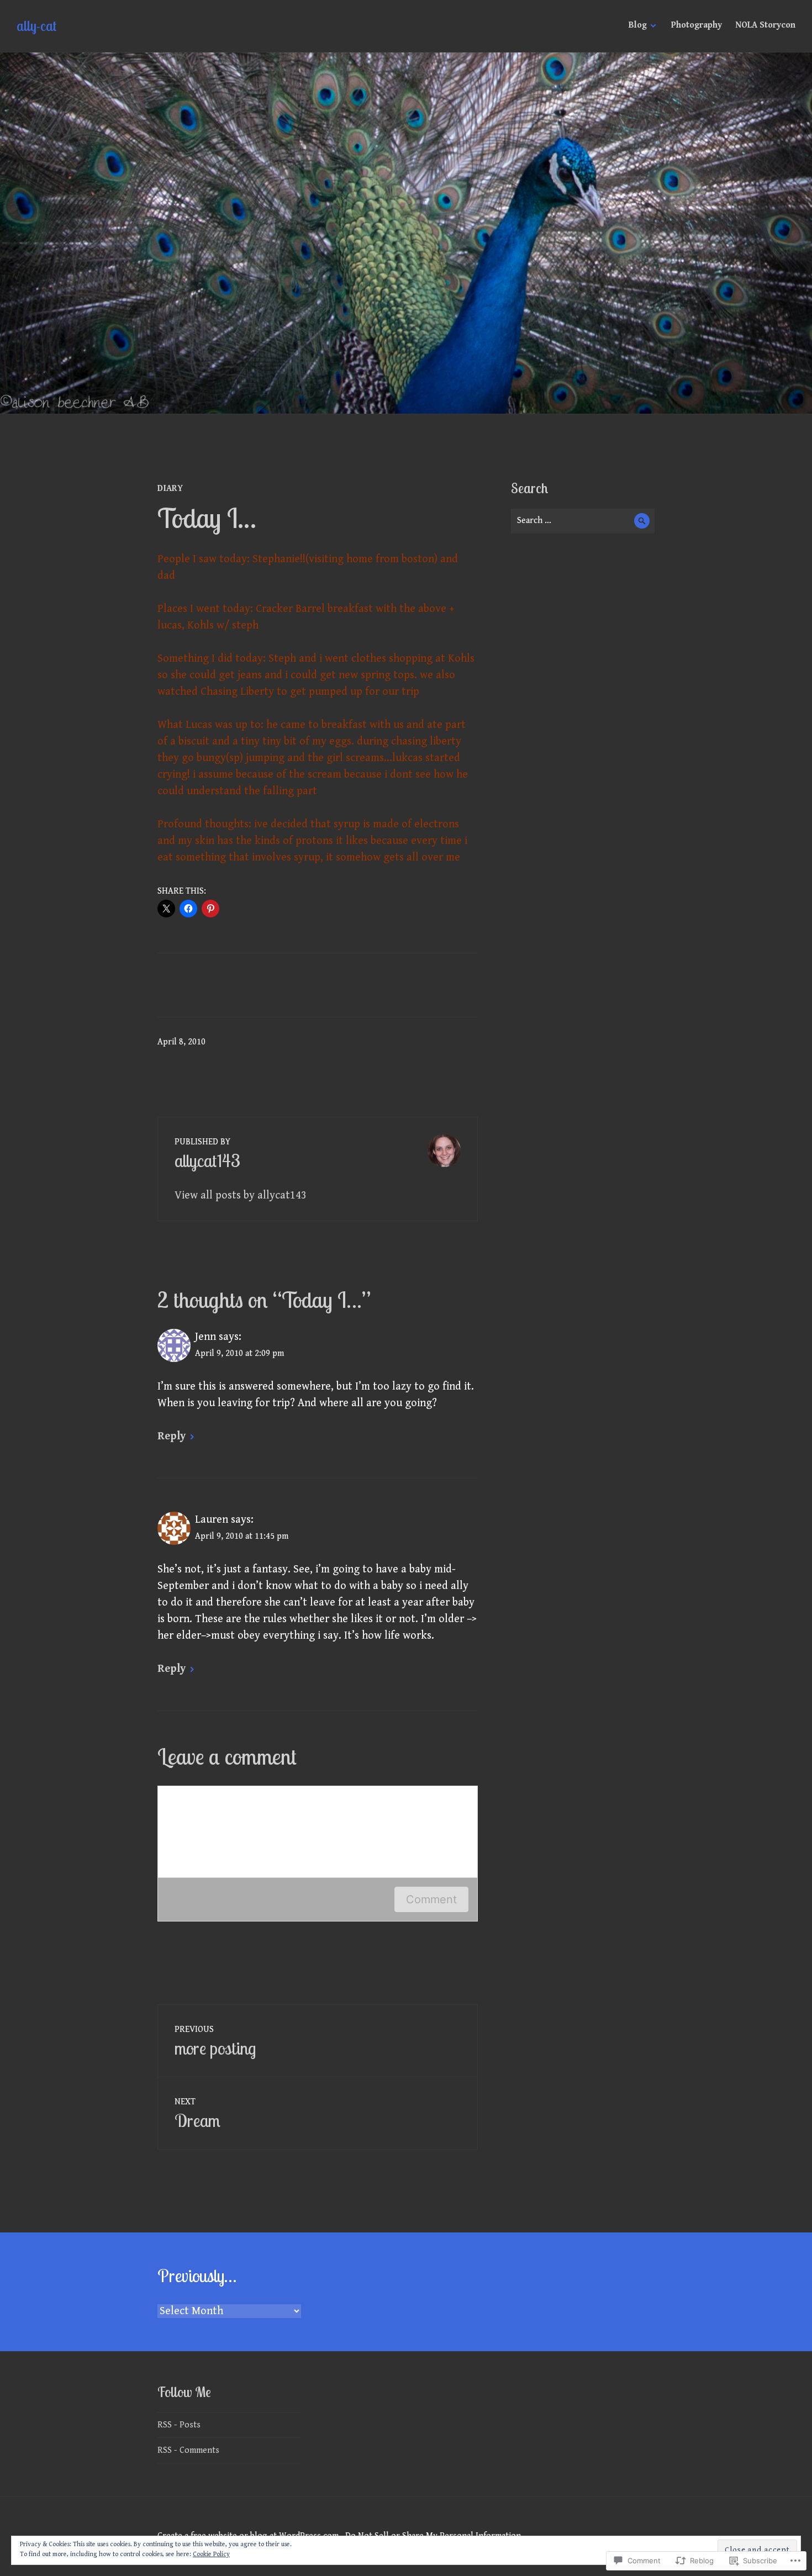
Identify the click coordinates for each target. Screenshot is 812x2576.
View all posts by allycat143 (241, 1195)
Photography (697, 25)
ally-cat (36, 26)
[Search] (642, 521)
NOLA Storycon (765, 25)
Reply (172, 1436)
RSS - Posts (179, 2425)
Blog (638, 25)
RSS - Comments (188, 2450)
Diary (170, 489)
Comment (431, 1899)
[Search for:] (583, 521)
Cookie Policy (211, 2554)
